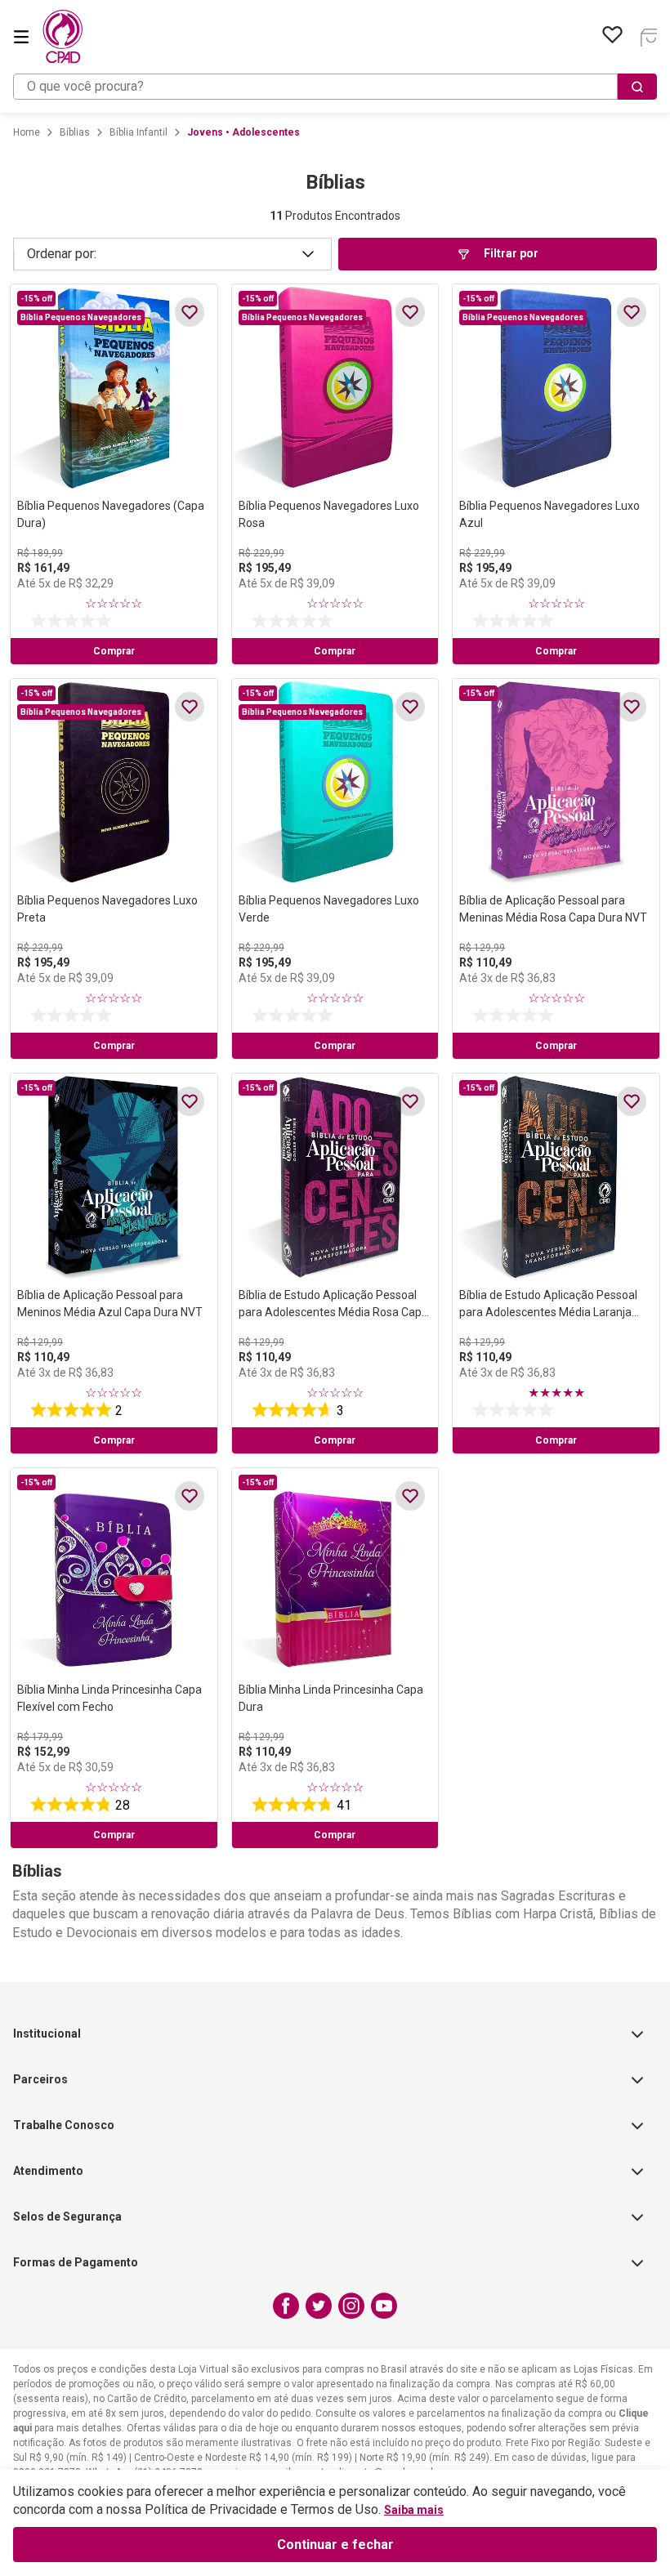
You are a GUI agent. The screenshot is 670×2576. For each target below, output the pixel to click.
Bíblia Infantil (138, 132)
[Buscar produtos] (637, 87)
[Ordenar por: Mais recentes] (172, 254)
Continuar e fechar (335, 2545)
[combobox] (335, 87)
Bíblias (75, 132)
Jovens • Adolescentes (243, 132)
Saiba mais (414, 2510)
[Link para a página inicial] (27, 132)
